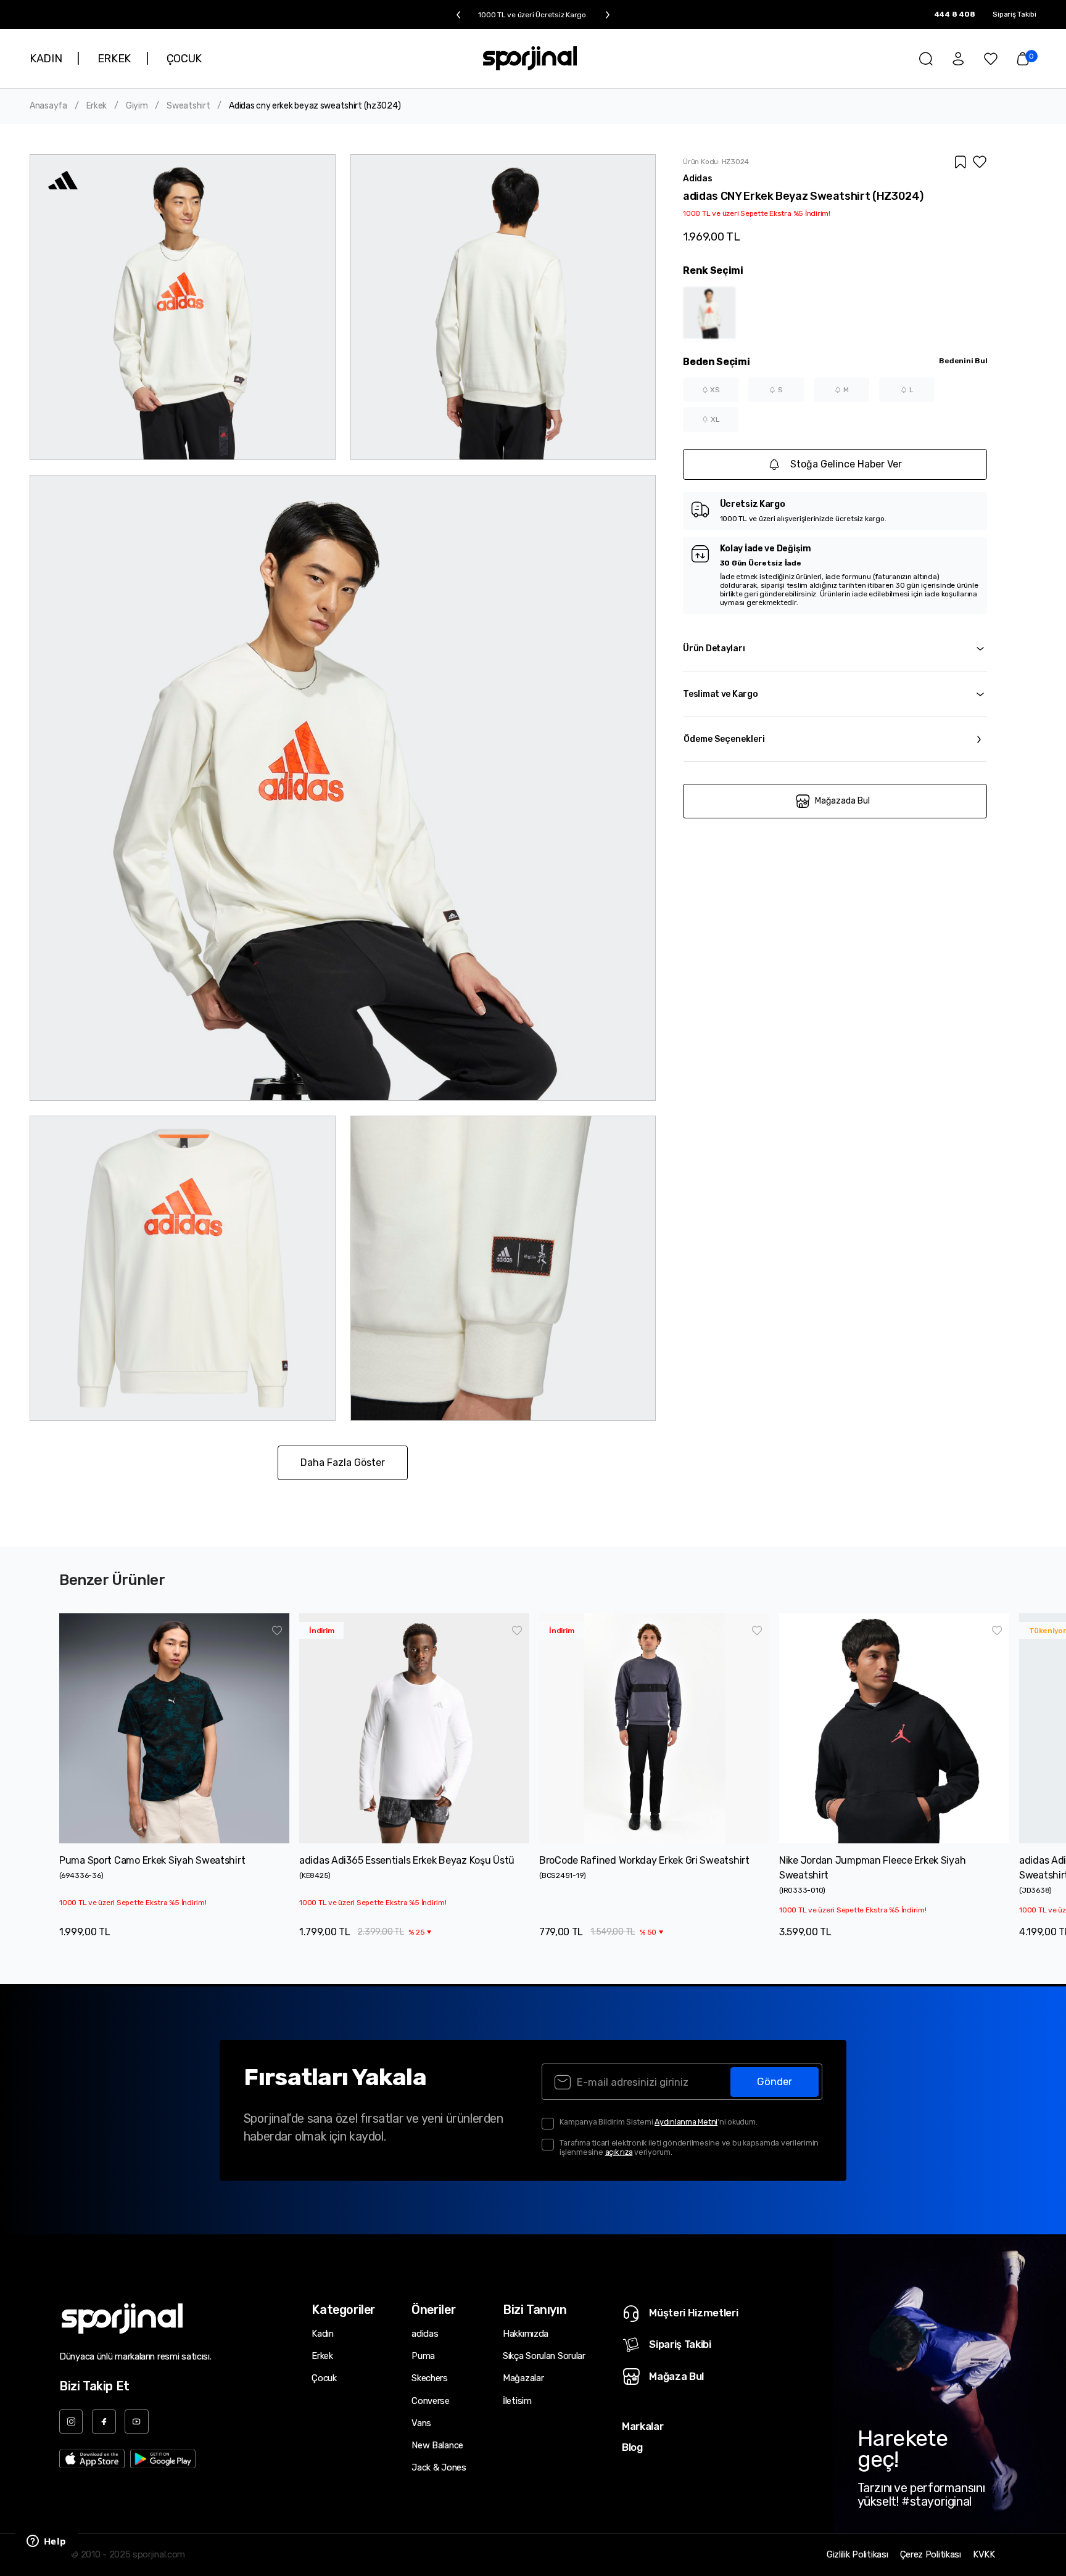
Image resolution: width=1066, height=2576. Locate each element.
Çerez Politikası (931, 2555)
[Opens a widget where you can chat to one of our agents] (46, 2542)
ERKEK (114, 59)
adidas (425, 2334)
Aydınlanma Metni (686, 2122)
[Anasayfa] (530, 58)
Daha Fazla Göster (343, 1463)
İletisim (517, 2401)
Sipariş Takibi (1014, 14)
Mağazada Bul (842, 801)
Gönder (775, 2081)
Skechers (430, 2378)
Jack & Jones (439, 2467)
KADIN (46, 59)
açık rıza (619, 2152)
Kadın (323, 2334)
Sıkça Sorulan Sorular (544, 2356)
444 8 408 (955, 14)
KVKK (984, 2555)
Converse (431, 2401)
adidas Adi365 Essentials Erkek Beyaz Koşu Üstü (407, 1860)
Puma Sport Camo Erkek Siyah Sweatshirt (152, 1860)
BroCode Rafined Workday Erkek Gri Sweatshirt (644, 1860)
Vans (421, 2423)
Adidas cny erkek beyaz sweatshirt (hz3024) (315, 106)
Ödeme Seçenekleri (724, 739)
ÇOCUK (184, 59)
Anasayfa (48, 106)
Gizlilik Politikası (857, 2555)
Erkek (97, 106)
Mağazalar (523, 2378)
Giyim (137, 106)
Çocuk (324, 2378)
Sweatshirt (188, 106)
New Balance (437, 2445)
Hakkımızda (526, 2334)
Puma (423, 2356)
